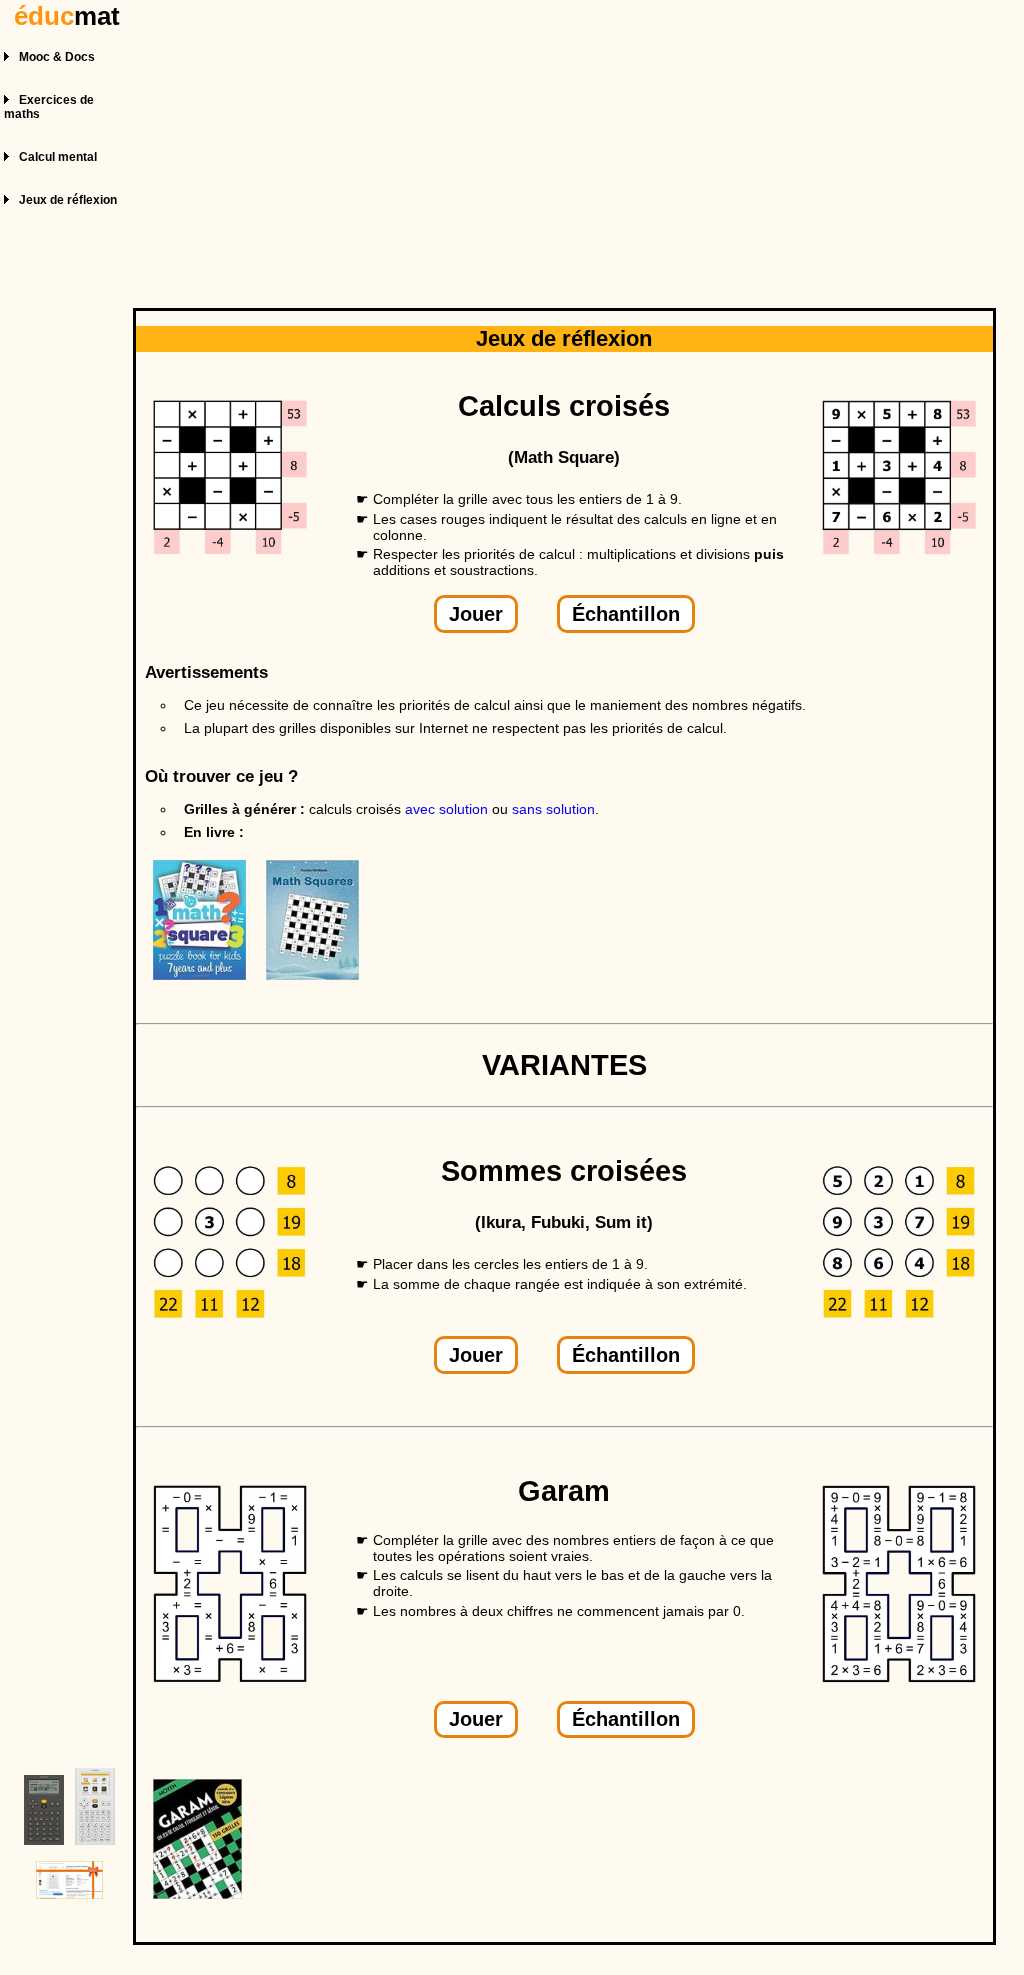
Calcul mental (58, 157)
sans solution (553, 809)
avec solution (446, 809)
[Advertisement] (567, 148)
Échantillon (626, 614)
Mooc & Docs (57, 57)
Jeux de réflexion (68, 200)
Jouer (476, 614)
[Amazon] (209, 975)
